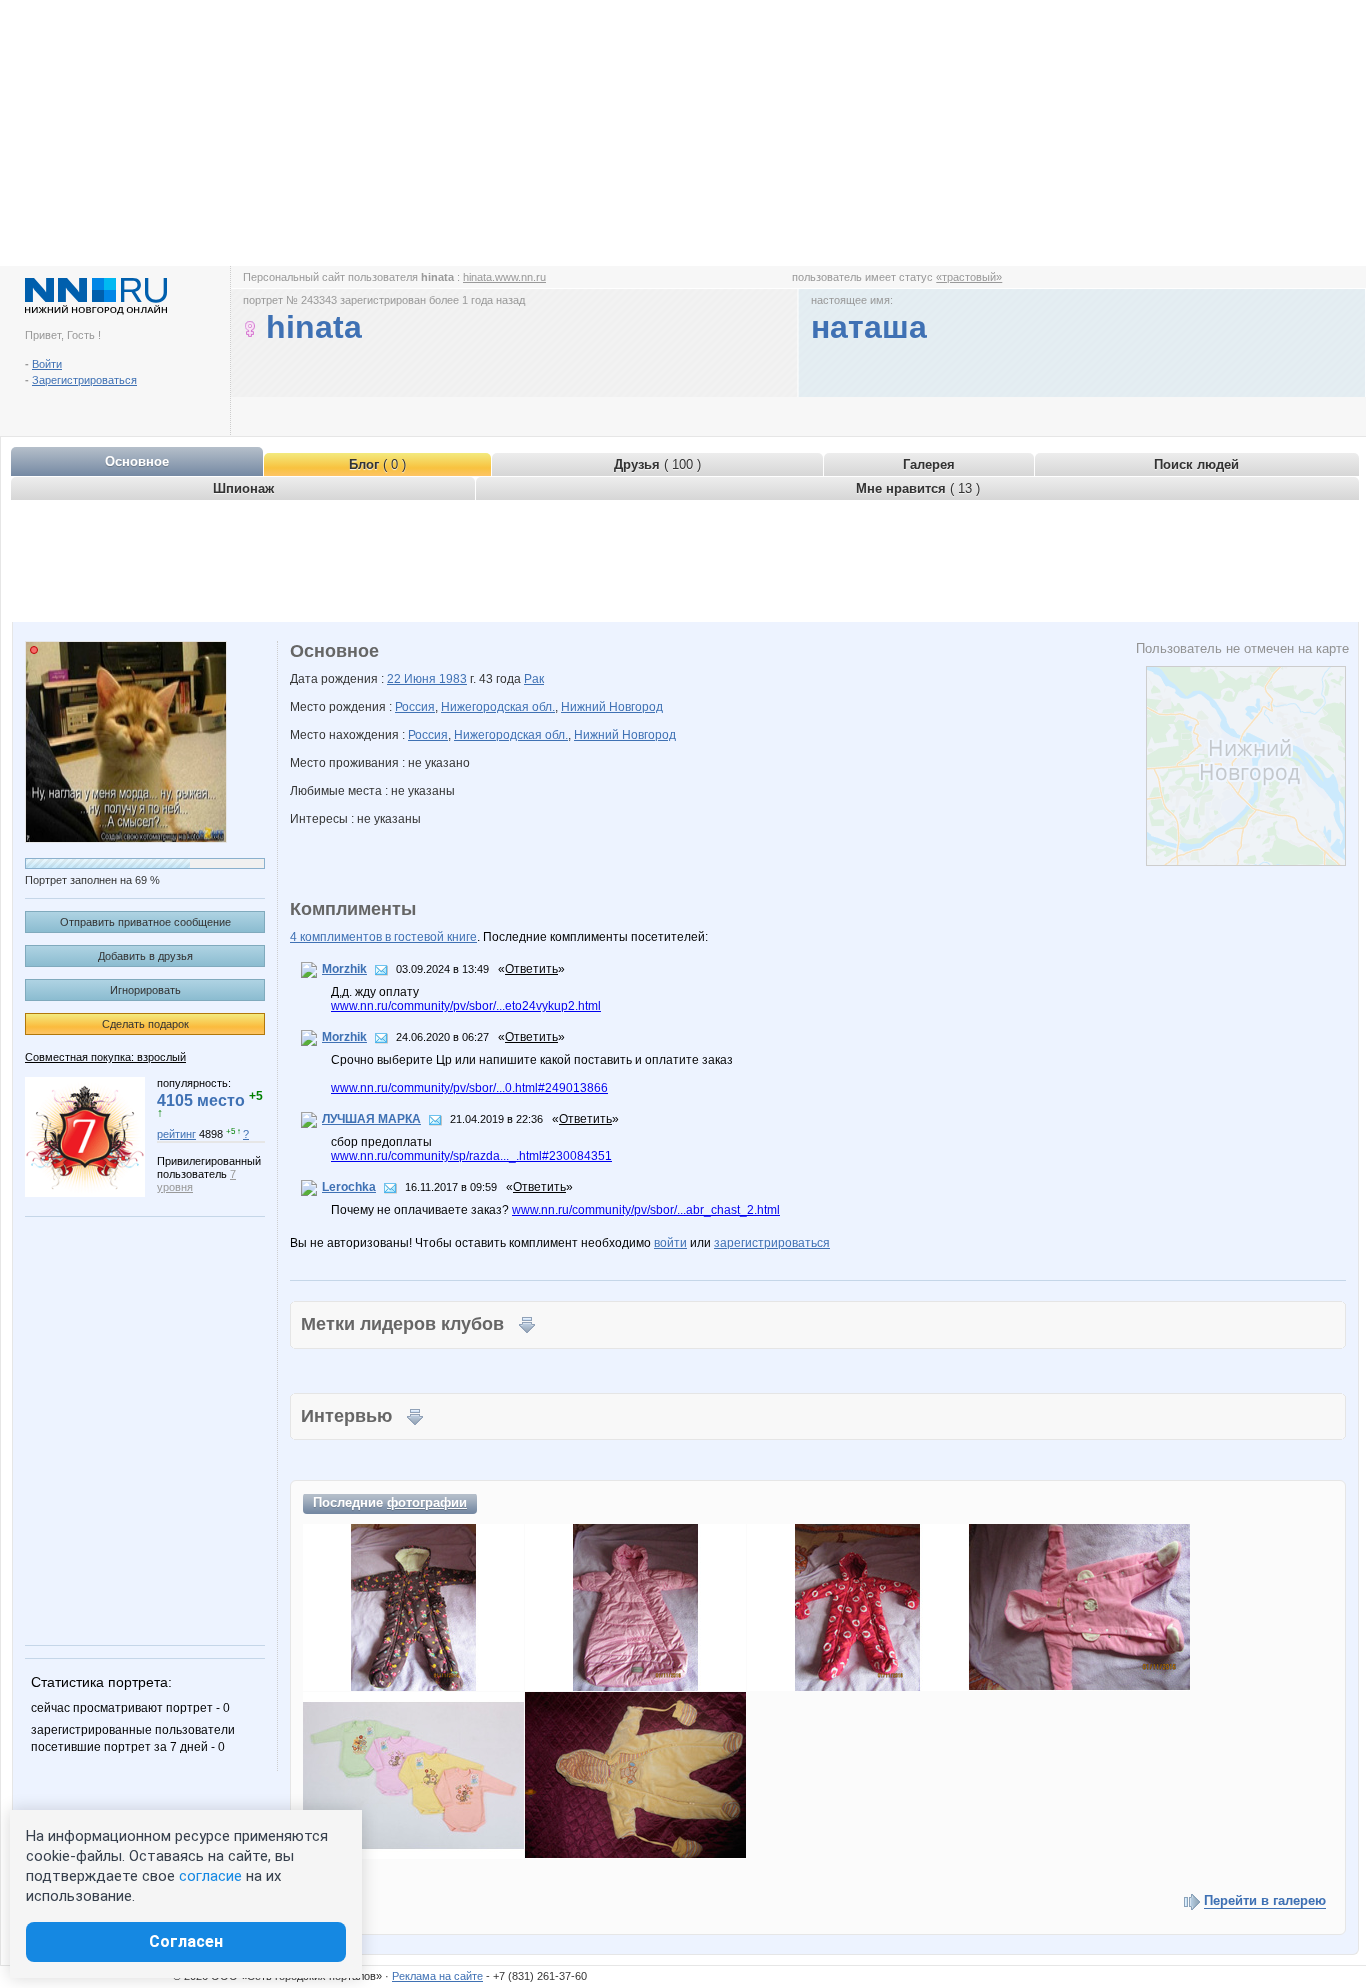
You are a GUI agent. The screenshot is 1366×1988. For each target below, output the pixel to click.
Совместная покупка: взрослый (105, 1057)
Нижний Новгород (612, 707)
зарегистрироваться (772, 1243)
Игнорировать (145, 990)
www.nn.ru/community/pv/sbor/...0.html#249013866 (469, 1088)
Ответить (531, 969)
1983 (453, 679)
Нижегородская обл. (498, 707)
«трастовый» (969, 277)
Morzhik (344, 969)
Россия (415, 707)
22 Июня (413, 679)
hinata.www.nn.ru (504, 277)
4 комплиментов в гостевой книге (383, 937)
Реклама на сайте (437, 1976)
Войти (47, 364)
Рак (534, 679)
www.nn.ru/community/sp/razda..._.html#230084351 (471, 1156)
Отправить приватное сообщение (145, 922)
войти (670, 1243)
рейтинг (176, 1134)
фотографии (427, 1502)
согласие (210, 1876)
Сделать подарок (145, 1024)
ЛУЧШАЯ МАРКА (371, 1119)
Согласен (186, 1941)
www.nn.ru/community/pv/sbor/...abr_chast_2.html (646, 1210)
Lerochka (349, 1187)
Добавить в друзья (145, 956)
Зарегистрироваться (84, 380)
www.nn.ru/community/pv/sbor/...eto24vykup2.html (466, 1006)
